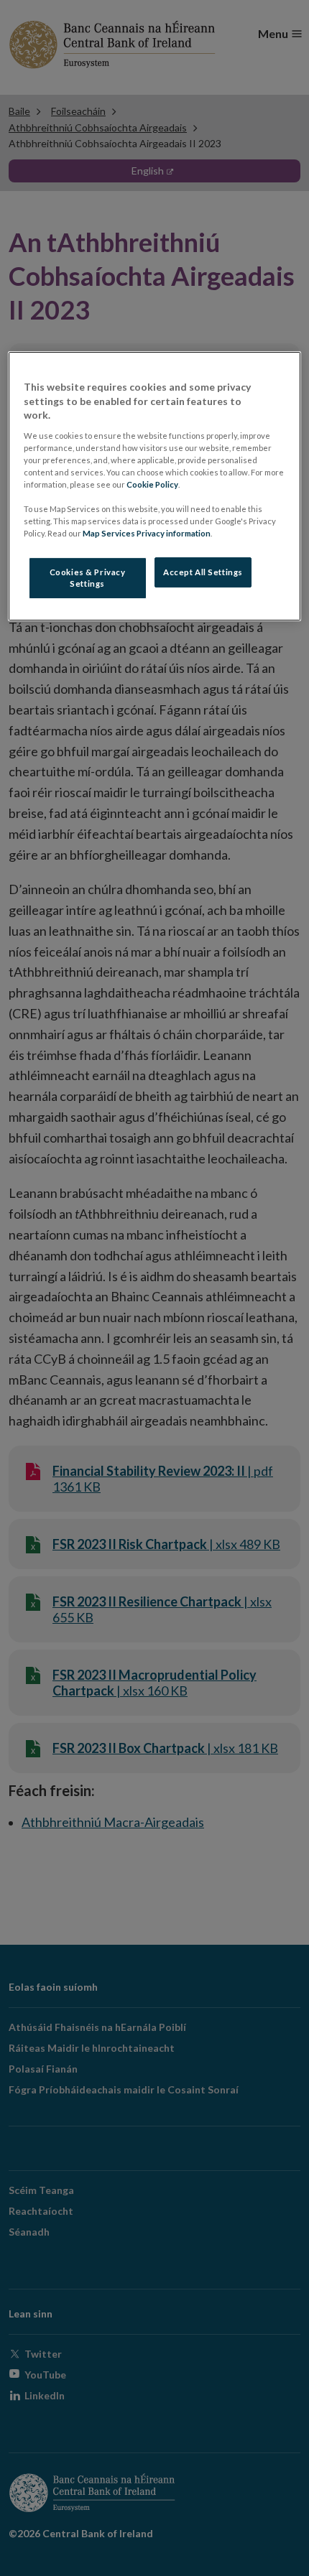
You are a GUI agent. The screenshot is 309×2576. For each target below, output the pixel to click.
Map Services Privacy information (147, 533)
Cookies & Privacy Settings (88, 578)
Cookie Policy (152, 484)
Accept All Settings (203, 572)
